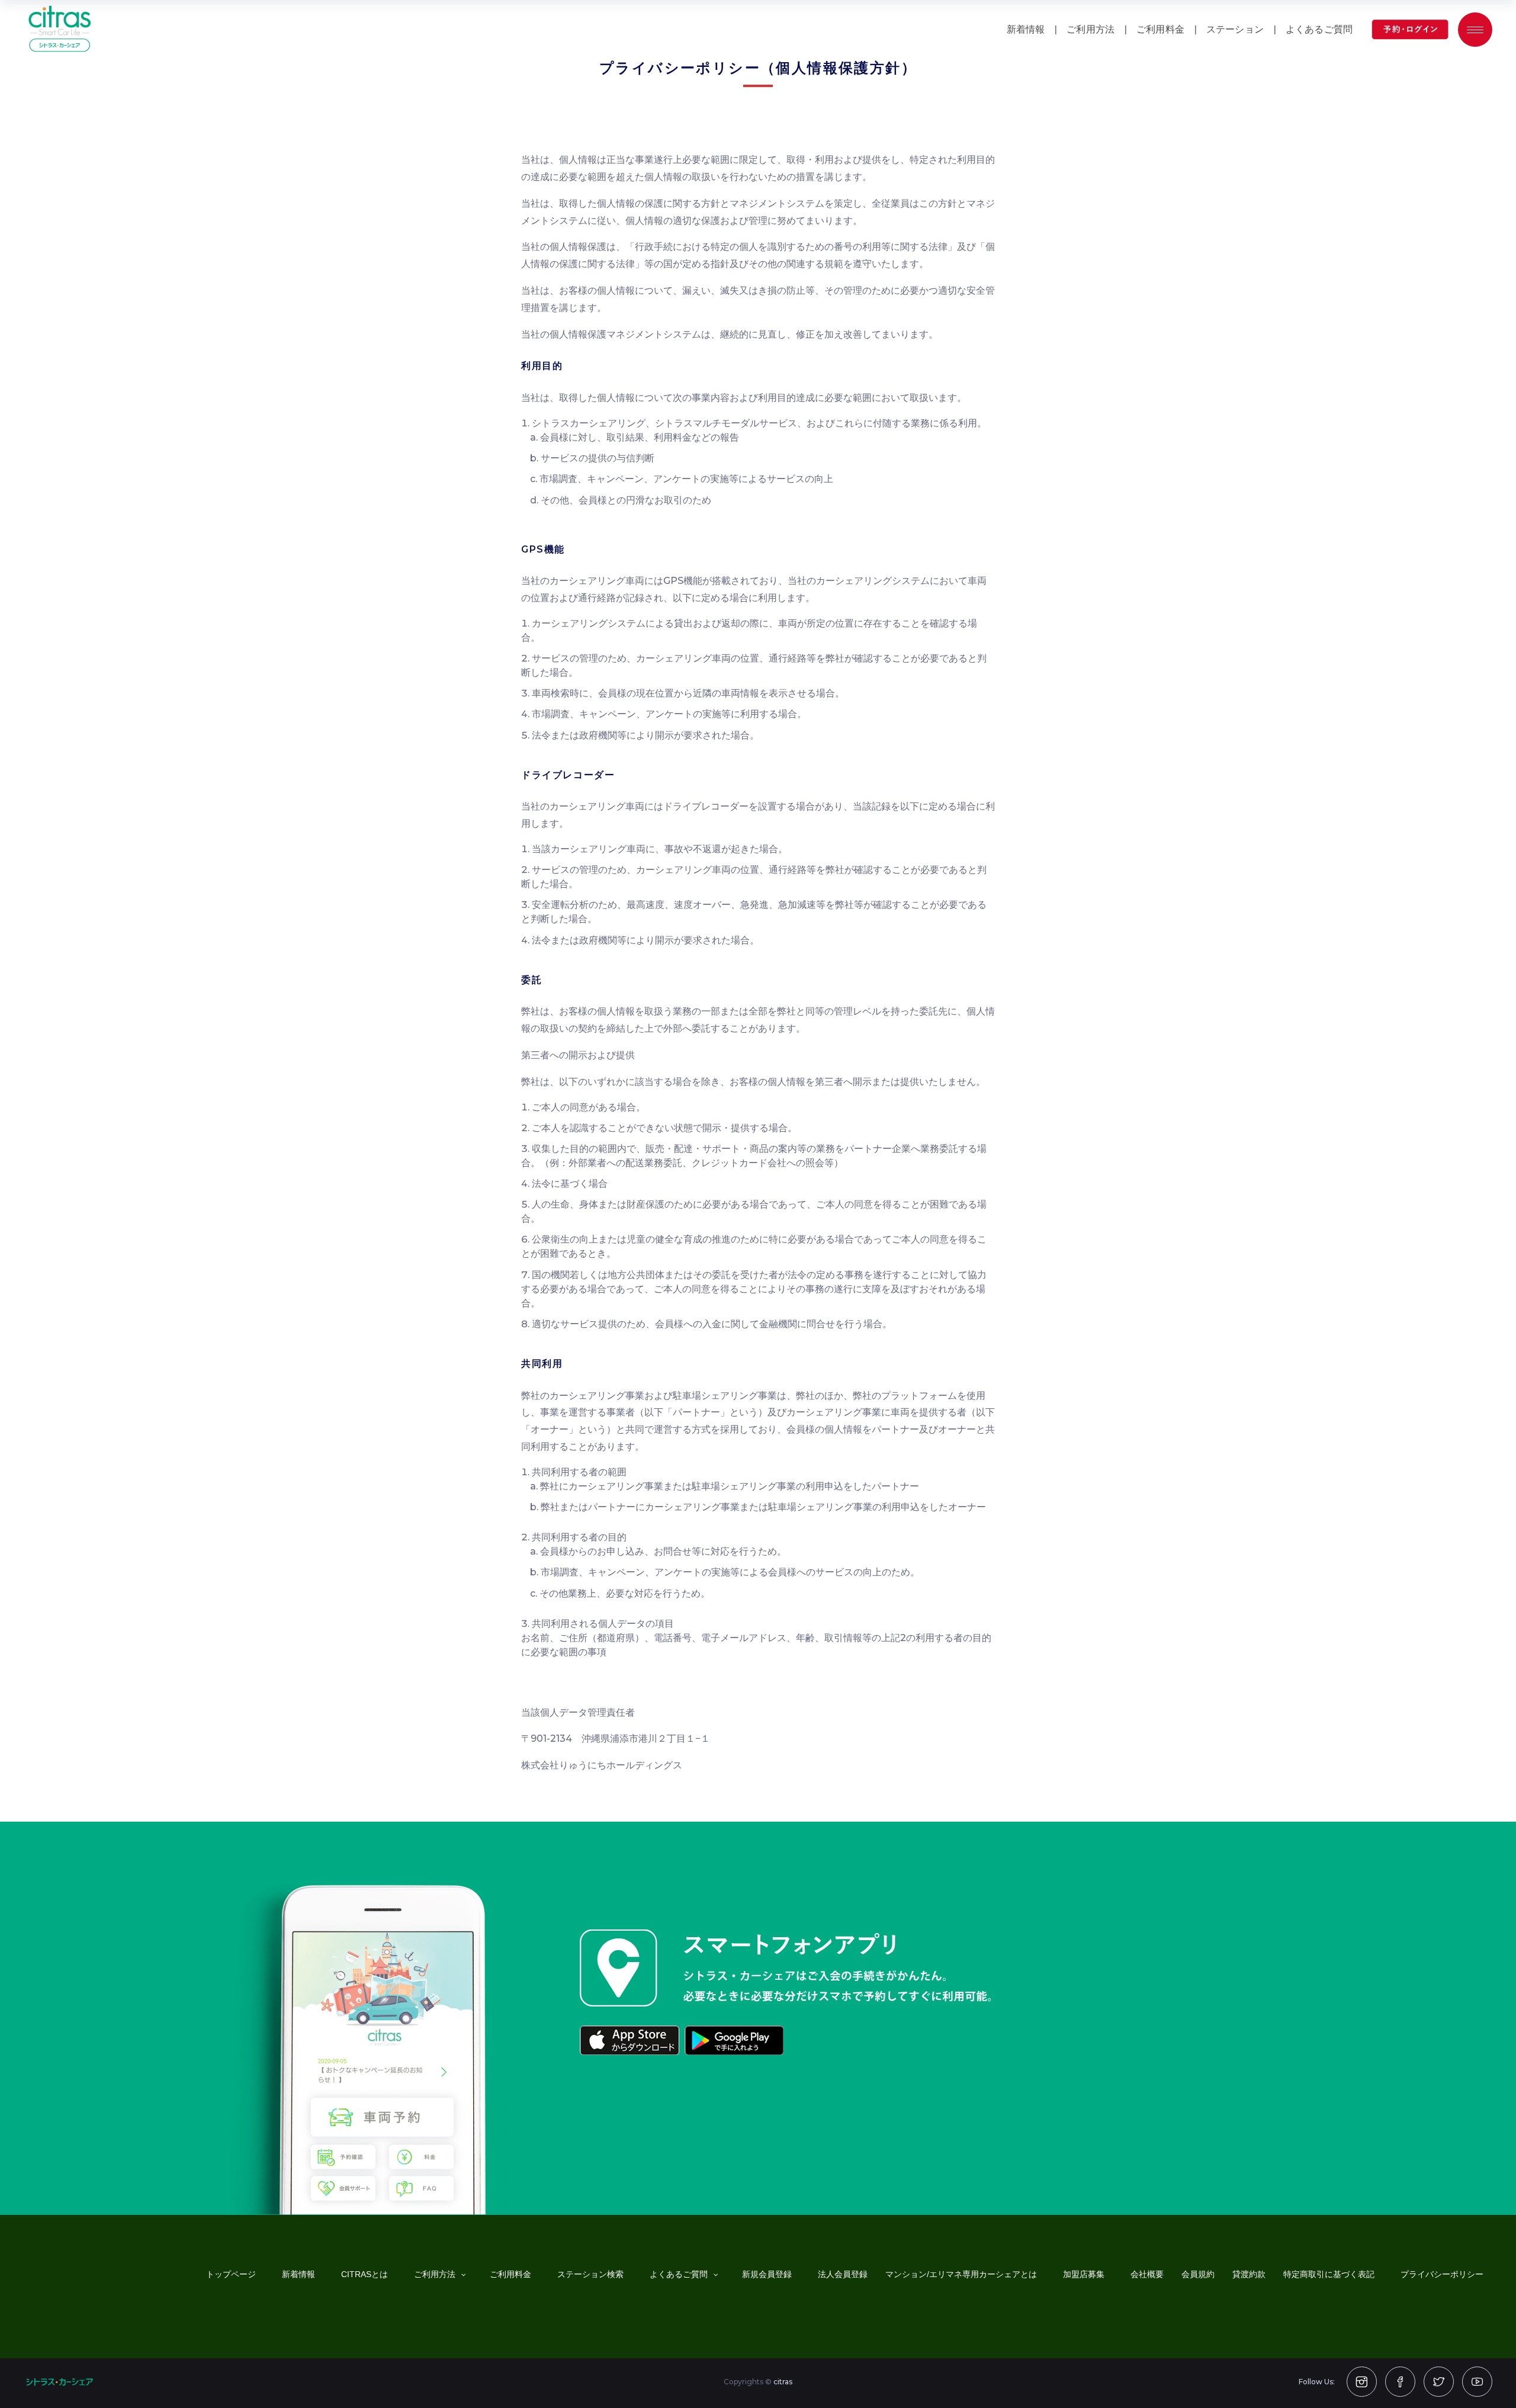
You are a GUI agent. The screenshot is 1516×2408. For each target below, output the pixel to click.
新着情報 (1026, 29)
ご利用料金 (1160, 29)
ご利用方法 (1091, 29)
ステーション (1235, 29)
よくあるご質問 (1319, 29)
